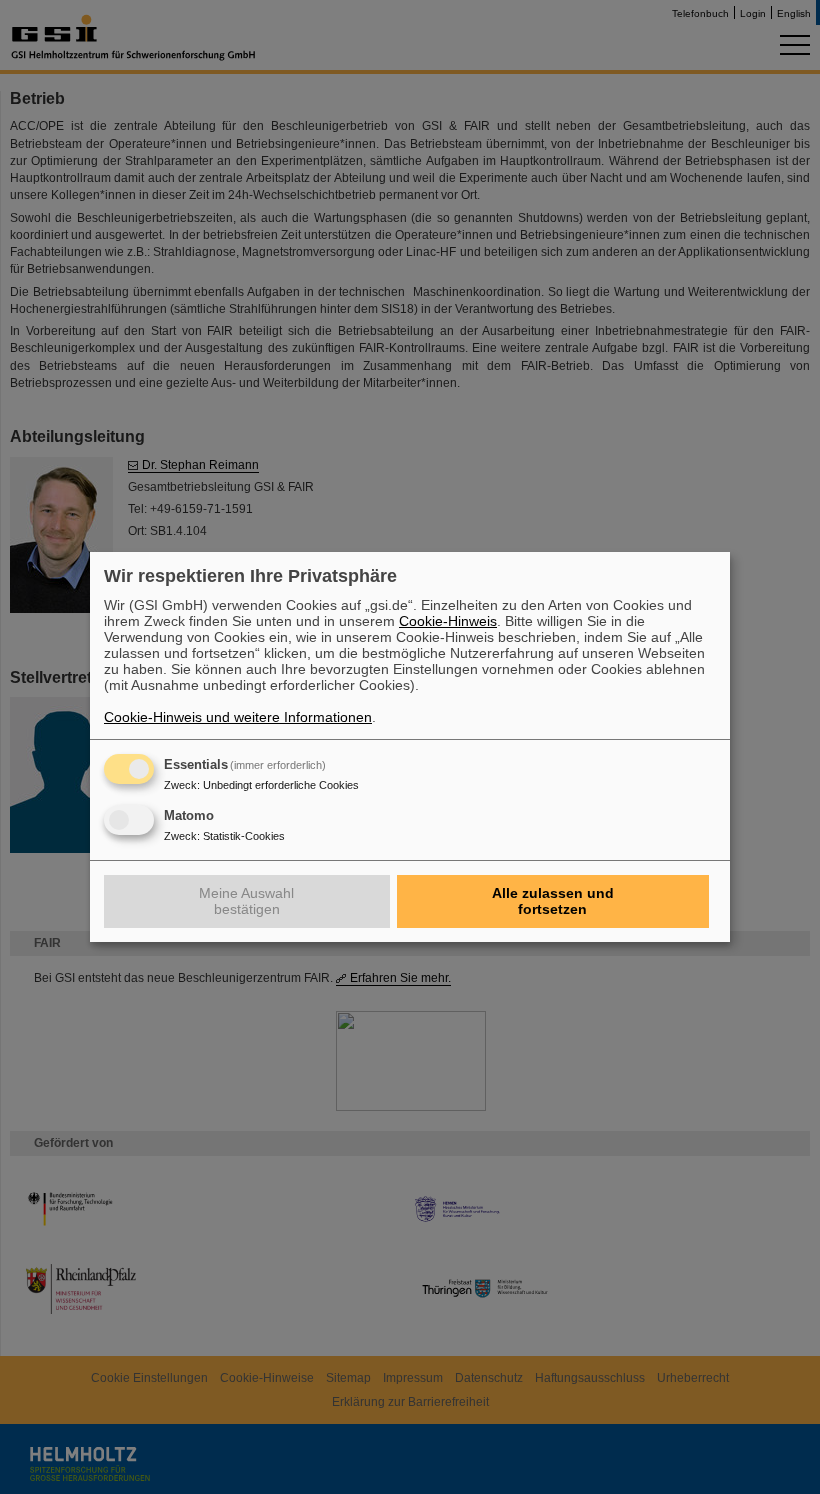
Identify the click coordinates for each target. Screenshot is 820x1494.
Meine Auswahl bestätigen (246, 901)
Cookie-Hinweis (448, 621)
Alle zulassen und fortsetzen (553, 901)
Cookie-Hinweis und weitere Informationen (238, 717)
